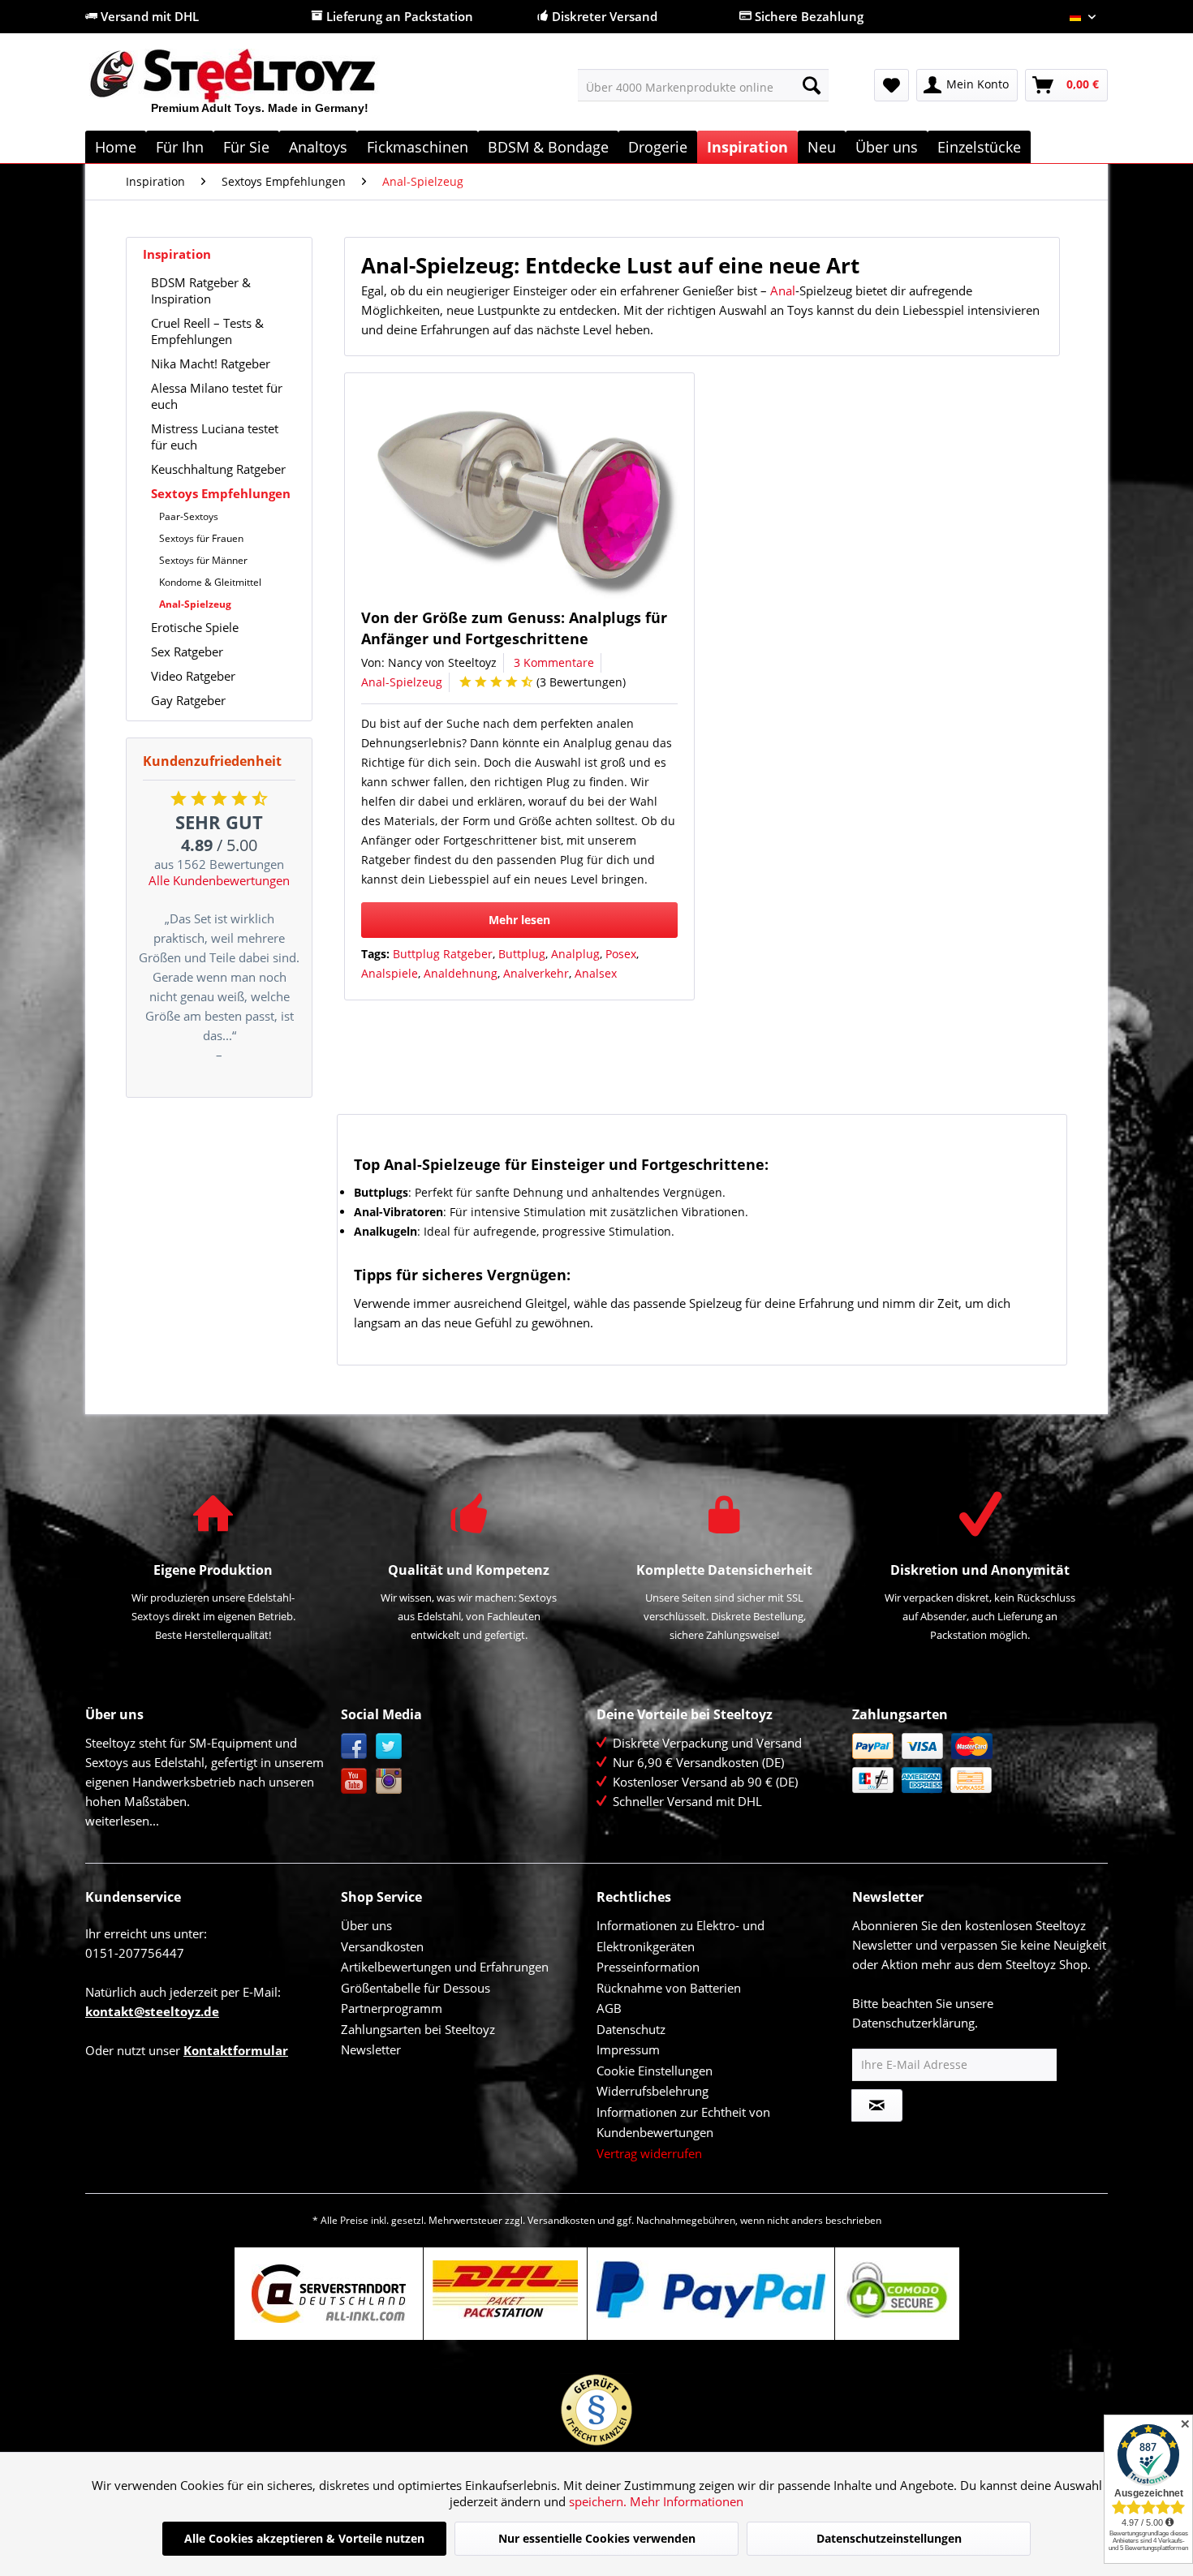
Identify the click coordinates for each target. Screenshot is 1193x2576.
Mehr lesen (519, 920)
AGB (609, 2008)
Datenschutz (631, 2029)
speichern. (599, 2501)
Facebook (354, 1746)
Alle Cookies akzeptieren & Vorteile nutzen (304, 2538)
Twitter (389, 1746)
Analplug (575, 954)
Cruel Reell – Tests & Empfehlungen (207, 331)
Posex (621, 954)
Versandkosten (382, 1946)
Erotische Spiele (195, 627)
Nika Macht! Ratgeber (211, 363)
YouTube (354, 1781)
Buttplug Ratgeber (443, 954)
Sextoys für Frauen (201, 538)
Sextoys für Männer (203, 560)
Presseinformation (648, 1967)
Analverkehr (536, 973)
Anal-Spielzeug (195, 604)
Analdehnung (461, 973)
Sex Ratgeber (187, 652)
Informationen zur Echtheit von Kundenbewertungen (683, 2122)
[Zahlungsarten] (976, 1763)
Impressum (628, 2049)
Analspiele (390, 973)
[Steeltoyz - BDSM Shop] (260, 88)
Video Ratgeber (193, 676)
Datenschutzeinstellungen (889, 2538)
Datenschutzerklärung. (915, 2023)
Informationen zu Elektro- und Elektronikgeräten (680, 1936)
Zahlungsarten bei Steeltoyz (418, 2029)
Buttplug (522, 954)
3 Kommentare (554, 662)
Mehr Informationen (687, 2501)
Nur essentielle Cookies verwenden (597, 2538)
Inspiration (177, 254)
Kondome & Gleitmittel (210, 582)
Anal (783, 290)
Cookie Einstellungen (655, 2071)
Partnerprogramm (392, 2008)
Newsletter (371, 2049)
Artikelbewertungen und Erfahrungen (445, 1967)
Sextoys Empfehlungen (221, 493)
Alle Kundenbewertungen (219, 880)
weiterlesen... (122, 1821)
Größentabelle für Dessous (416, 1988)
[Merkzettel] (892, 85)
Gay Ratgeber (188, 700)
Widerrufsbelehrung (652, 2091)
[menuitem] (703, 85)
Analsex (596, 973)
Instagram (389, 1781)
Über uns (366, 1925)
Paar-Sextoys (189, 516)
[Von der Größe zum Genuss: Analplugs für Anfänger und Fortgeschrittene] (526, 495)
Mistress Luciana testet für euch (215, 437)
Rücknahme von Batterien (669, 1988)
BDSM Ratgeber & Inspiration (201, 290)
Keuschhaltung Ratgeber (218, 469)
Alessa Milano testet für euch (217, 396)
